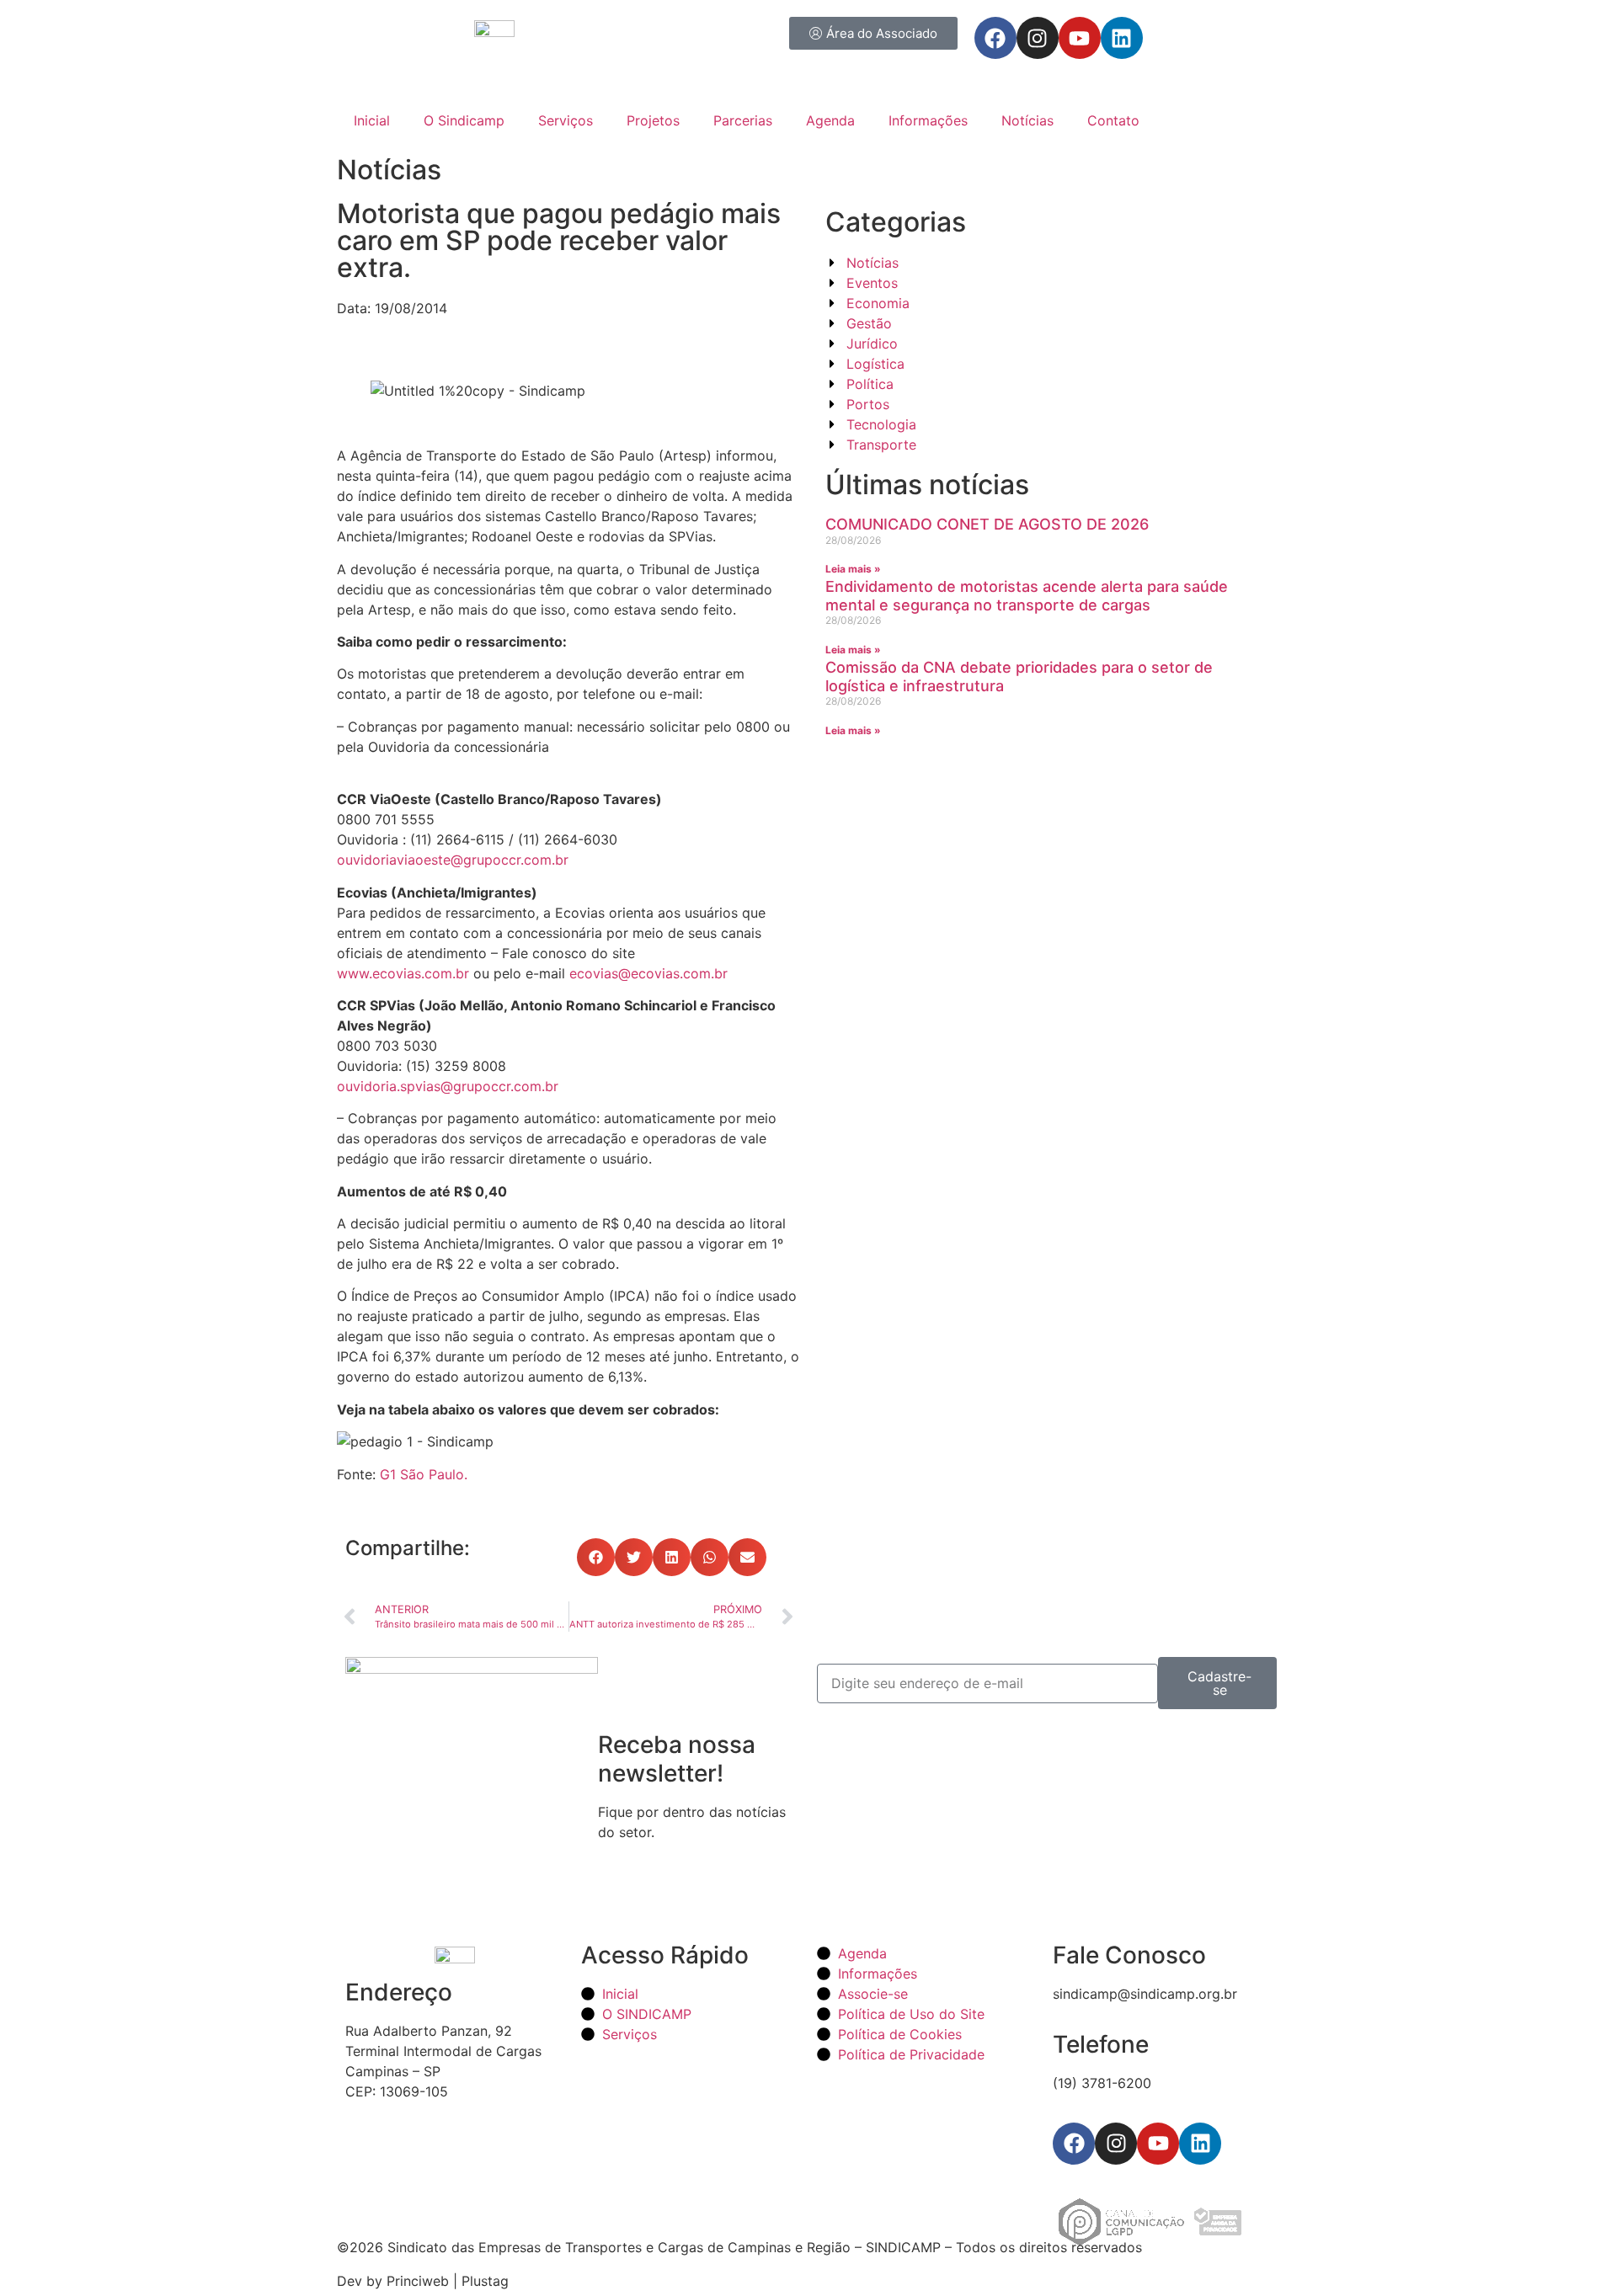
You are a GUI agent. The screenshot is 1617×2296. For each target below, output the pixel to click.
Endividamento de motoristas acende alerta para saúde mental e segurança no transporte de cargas (1027, 596)
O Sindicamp (464, 120)
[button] (596, 1557)
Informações (928, 120)
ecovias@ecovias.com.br (648, 973)
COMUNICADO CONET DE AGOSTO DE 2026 (987, 524)
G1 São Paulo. (424, 1474)
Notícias (1027, 120)
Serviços (566, 120)
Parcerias (743, 120)
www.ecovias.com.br (403, 973)
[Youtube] (1080, 38)
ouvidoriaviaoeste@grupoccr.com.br (453, 860)
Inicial (372, 120)
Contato (1113, 120)
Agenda (830, 120)
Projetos (653, 120)
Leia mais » (853, 569)
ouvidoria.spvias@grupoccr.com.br (448, 1086)
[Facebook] (995, 38)
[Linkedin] (1122, 38)
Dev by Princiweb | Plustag (423, 2281)
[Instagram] (1038, 38)
